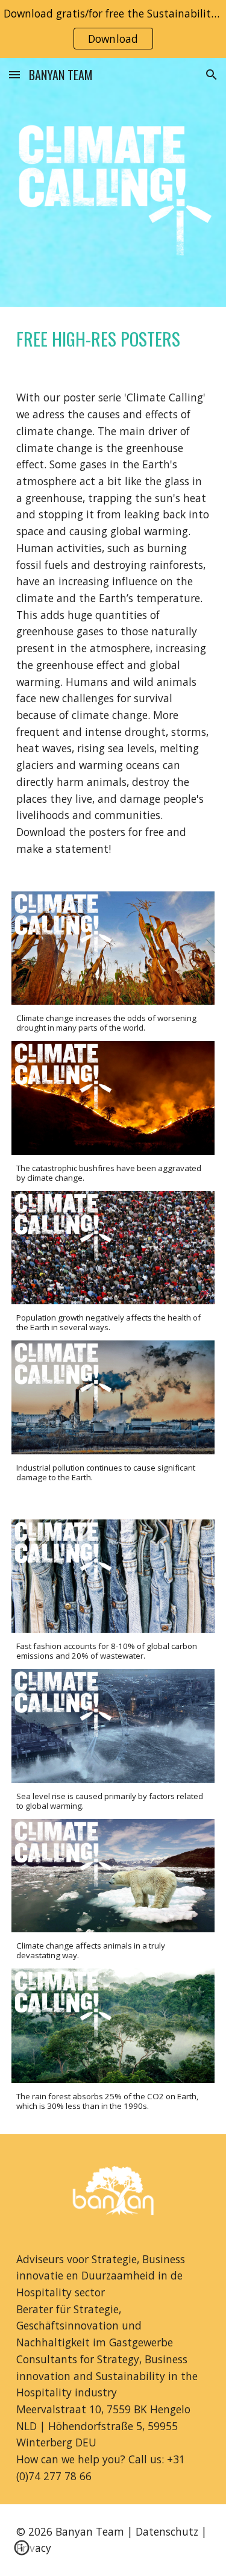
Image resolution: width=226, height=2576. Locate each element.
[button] (14, 74)
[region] (113, 29)
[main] (113, 339)
